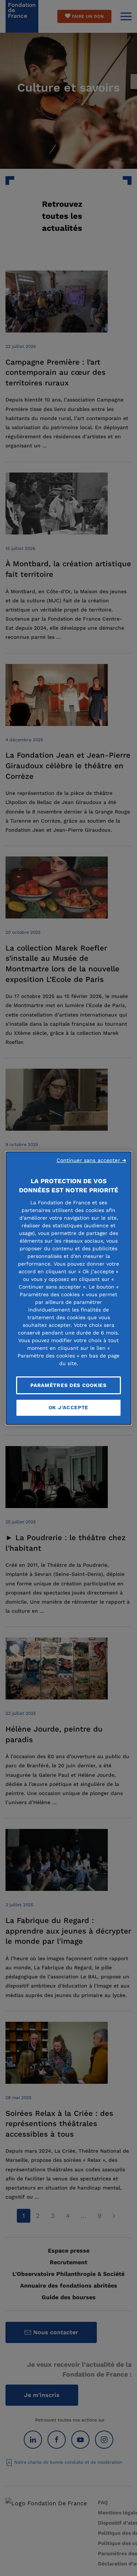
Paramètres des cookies (68, 1385)
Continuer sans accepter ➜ (92, 1160)
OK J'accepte (68, 1407)
